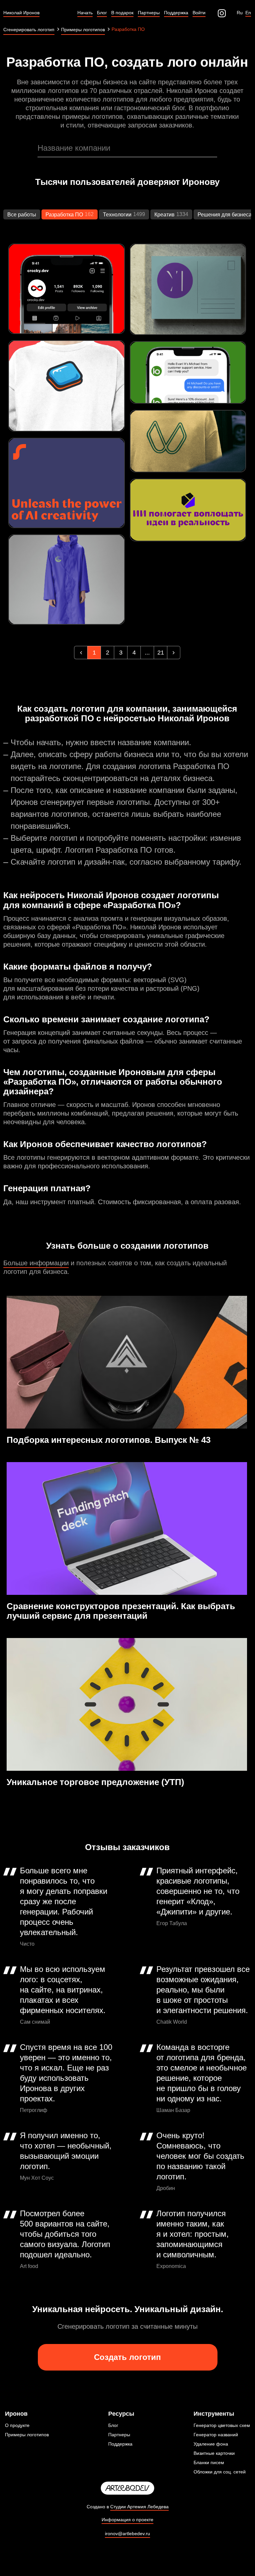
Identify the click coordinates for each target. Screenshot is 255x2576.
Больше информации (36, 1263)
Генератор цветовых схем (222, 2425)
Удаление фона (211, 2444)
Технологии (117, 215)
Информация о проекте (127, 2520)
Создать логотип (127, 2357)
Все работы (22, 215)
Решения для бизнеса (225, 215)
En (248, 13)
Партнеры (119, 2435)
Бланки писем (209, 2462)
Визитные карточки (214, 2453)
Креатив (165, 215)
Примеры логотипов (27, 2435)
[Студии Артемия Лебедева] (127, 2488)
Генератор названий (216, 2435)
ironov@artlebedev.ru (127, 2534)
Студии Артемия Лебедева (139, 2507)
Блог (113, 2425)
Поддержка (120, 2444)
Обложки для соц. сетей (220, 2472)
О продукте (17, 2425)
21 (161, 653)
